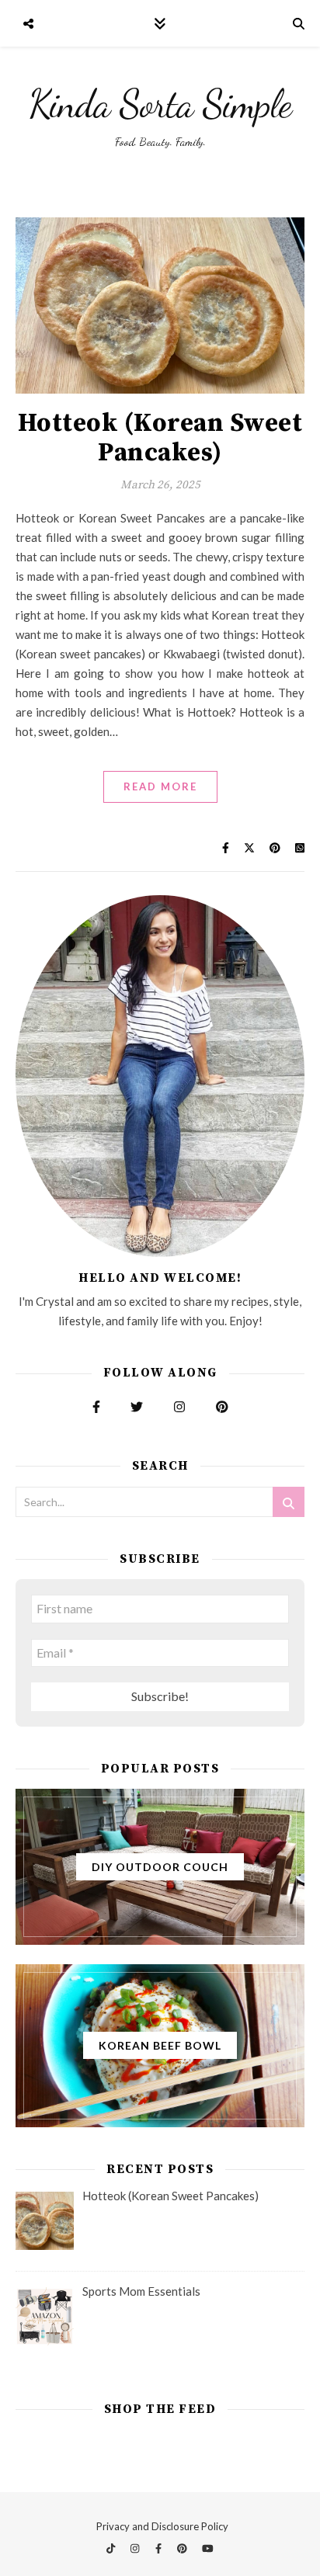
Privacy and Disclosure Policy (162, 2526)
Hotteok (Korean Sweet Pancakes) (160, 438)
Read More (160, 786)
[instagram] (136, 2549)
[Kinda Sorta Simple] (160, 116)
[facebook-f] (160, 2549)
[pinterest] (183, 2549)
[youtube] (208, 2549)
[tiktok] (112, 2549)
